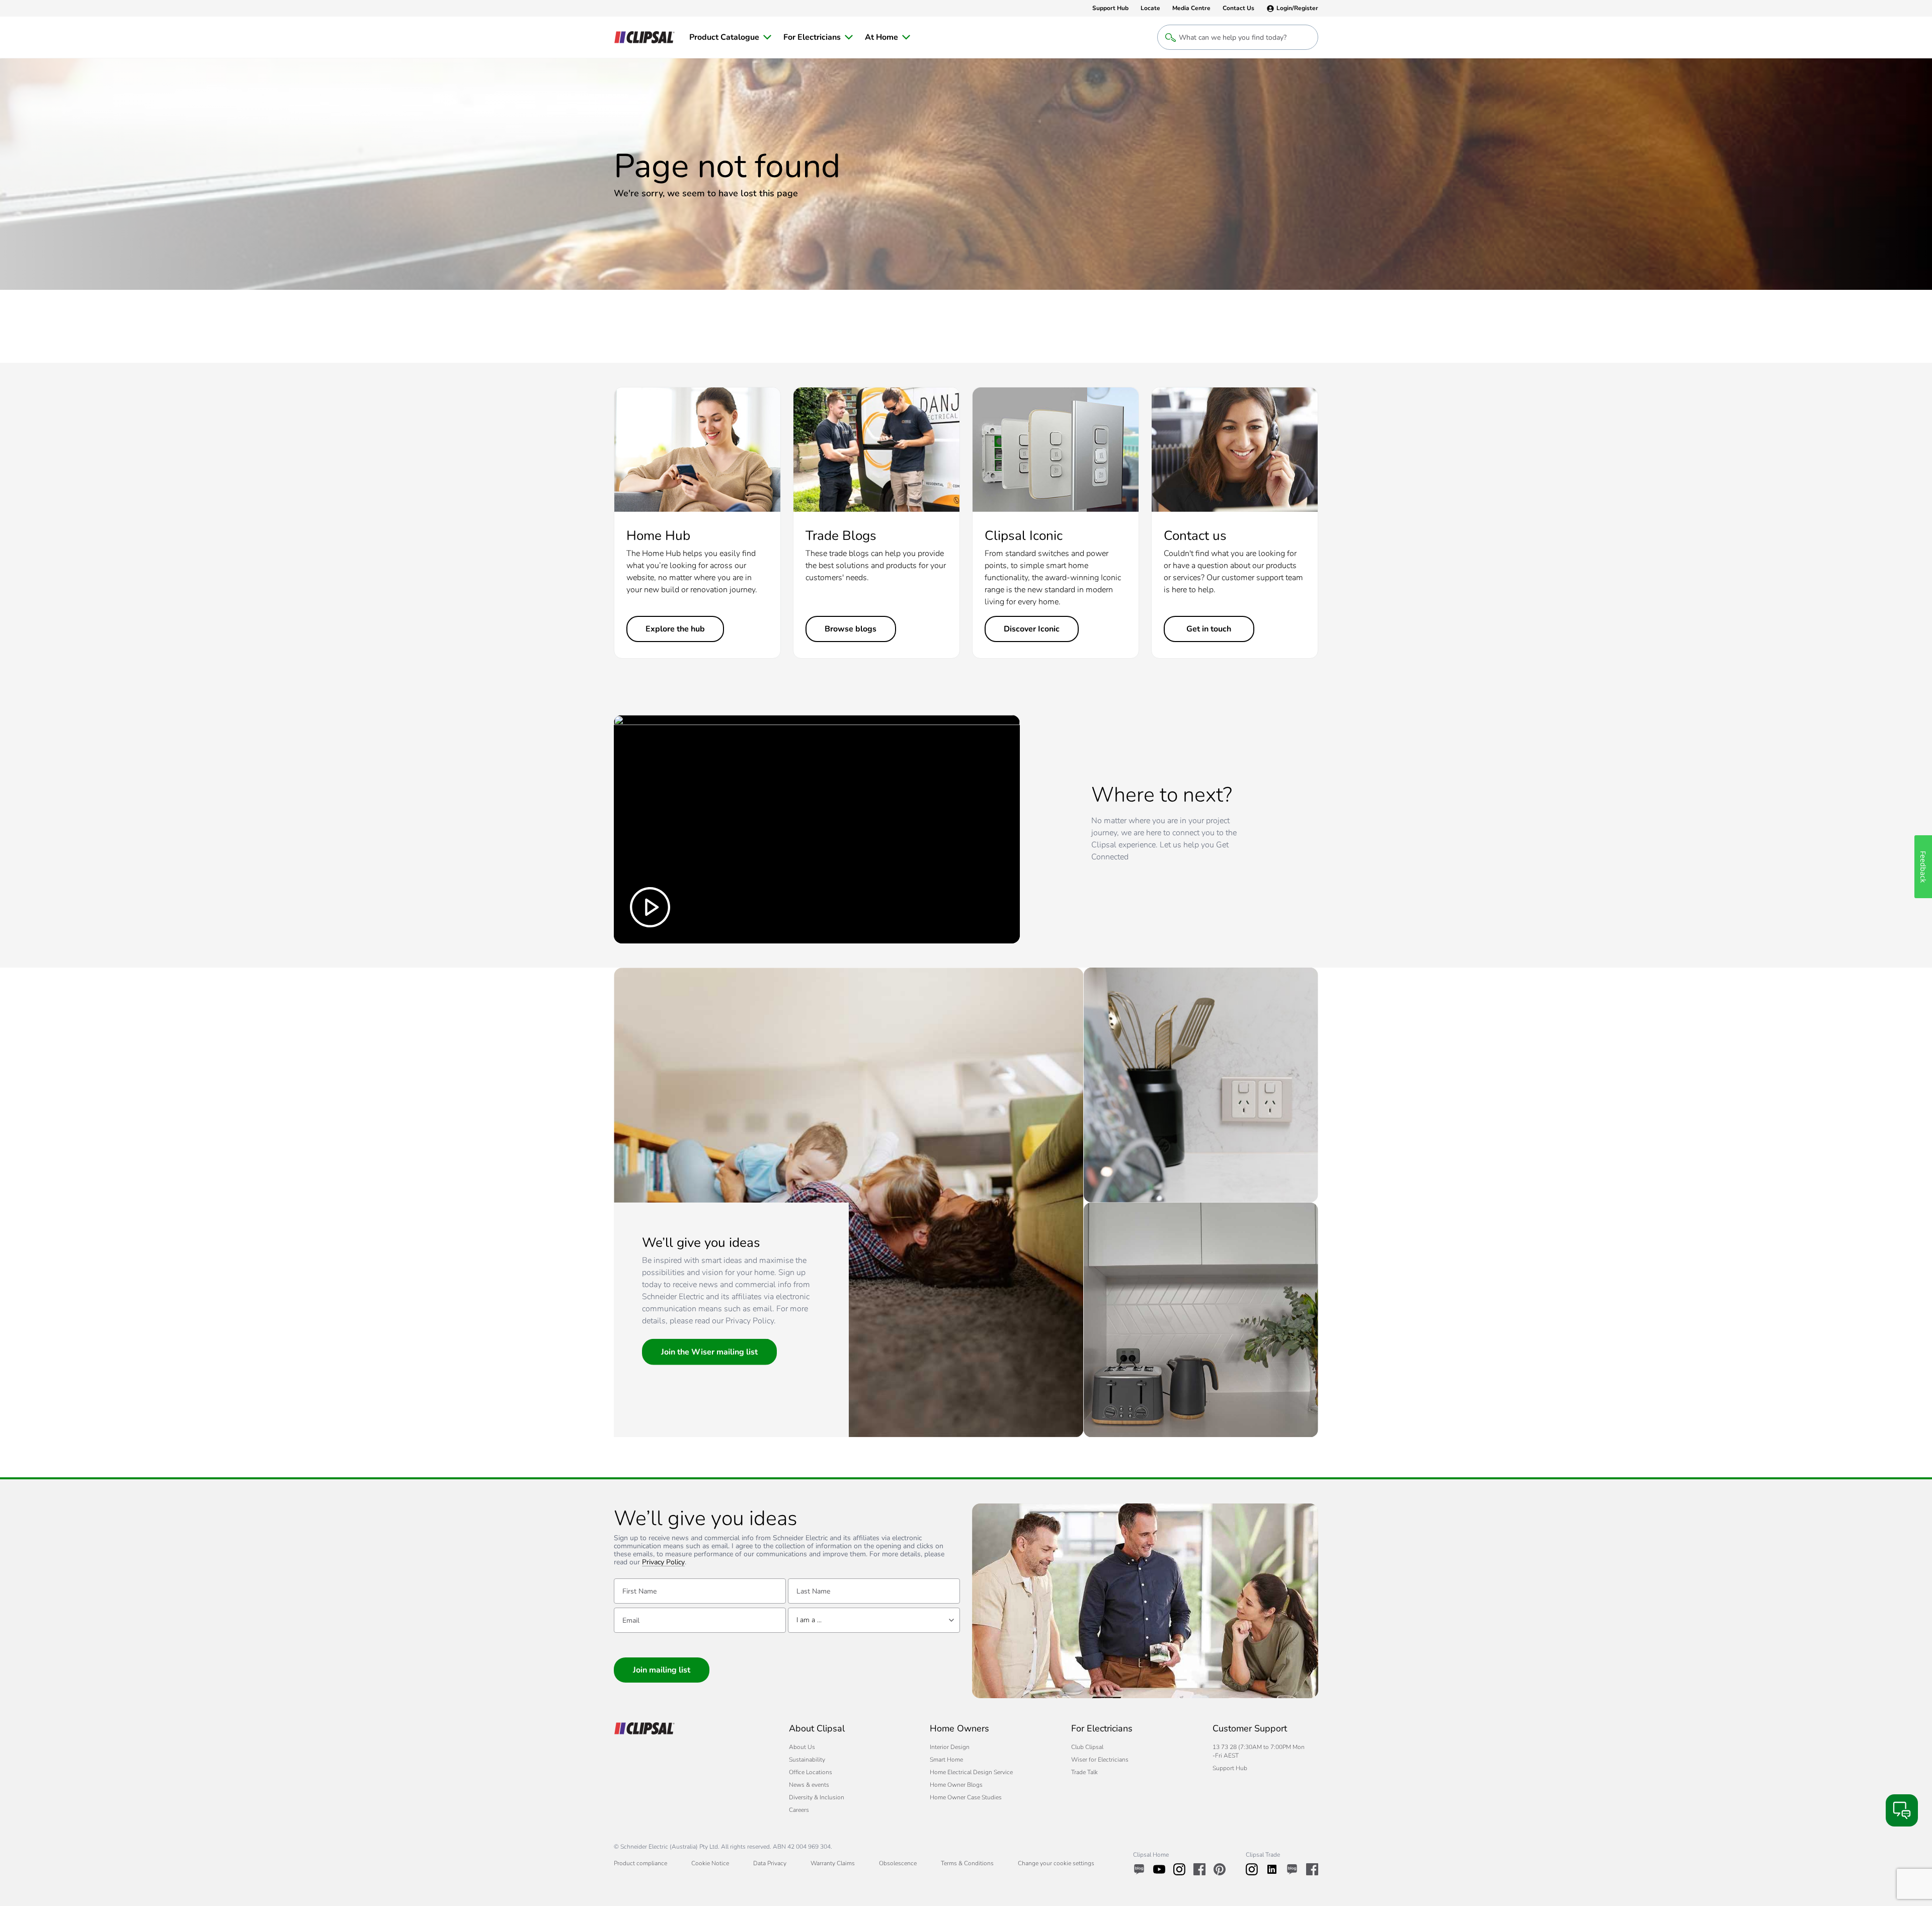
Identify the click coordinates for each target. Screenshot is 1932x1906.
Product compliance (640, 1863)
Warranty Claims (833, 1863)
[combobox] (874, 1620)
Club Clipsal (1087, 1747)
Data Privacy (770, 1863)
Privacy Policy (663, 1563)
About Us (802, 1747)
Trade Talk (1084, 1772)
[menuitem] (730, 37)
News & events (809, 1785)
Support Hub (1230, 1768)
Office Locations (811, 1772)
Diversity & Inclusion (817, 1797)
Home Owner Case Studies (966, 1797)
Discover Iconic (1032, 629)
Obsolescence (898, 1863)
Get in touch (1209, 629)
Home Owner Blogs (956, 1785)
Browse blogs (851, 629)
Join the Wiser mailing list (709, 1352)
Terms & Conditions (967, 1863)
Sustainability (807, 1760)
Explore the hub (675, 629)
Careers (799, 1810)
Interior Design (950, 1747)
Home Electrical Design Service (971, 1772)
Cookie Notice (710, 1863)
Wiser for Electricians (1100, 1760)
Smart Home (946, 1760)
